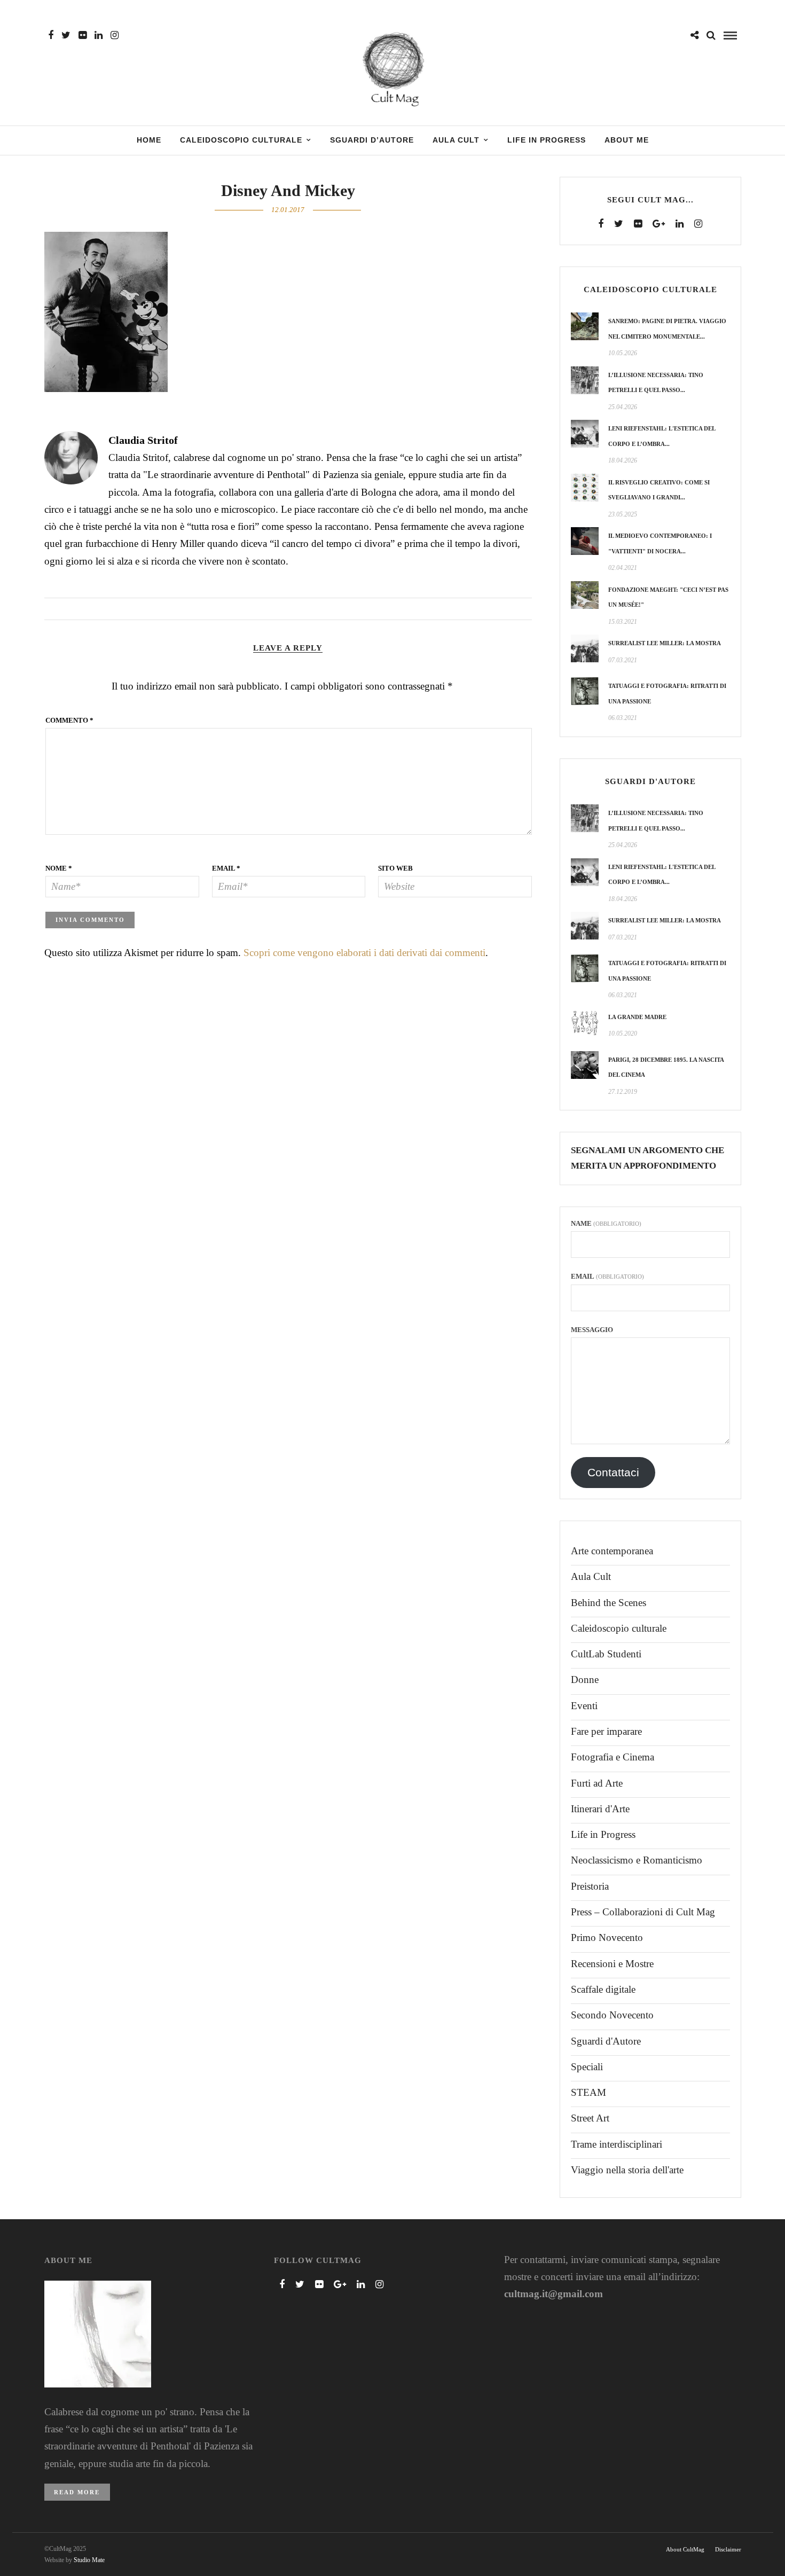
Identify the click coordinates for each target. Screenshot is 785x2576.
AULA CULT (456, 140)
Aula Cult (591, 1576)
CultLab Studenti (606, 1654)
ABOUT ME (627, 140)
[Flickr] (83, 35)
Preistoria (590, 1886)
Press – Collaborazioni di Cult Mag (643, 1912)
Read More (77, 2492)
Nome (59, 868)
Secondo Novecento (612, 2015)
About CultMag (685, 2549)
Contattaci (613, 1473)
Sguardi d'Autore (606, 2041)
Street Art (590, 2118)
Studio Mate (89, 2560)
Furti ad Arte (597, 1783)
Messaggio (592, 1330)
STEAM (588, 2092)
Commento (69, 720)
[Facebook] (601, 224)
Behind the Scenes (609, 1603)
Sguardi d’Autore (372, 140)
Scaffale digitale (603, 1989)
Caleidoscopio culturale (619, 1628)
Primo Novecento (607, 1937)
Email (226, 868)
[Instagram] (115, 35)
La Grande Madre (637, 1017)
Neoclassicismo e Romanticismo (637, 1860)
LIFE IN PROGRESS (547, 140)
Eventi (584, 1706)
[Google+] (659, 224)
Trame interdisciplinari (617, 2144)
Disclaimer (728, 2549)
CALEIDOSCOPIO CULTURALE (241, 140)
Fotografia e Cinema (613, 1757)
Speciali (587, 2067)
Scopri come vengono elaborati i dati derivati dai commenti (364, 953)
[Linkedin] (99, 35)
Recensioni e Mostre (612, 1964)
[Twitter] (619, 224)
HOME (149, 140)
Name (606, 1223)
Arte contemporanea (612, 1551)
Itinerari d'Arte (600, 1809)
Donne (585, 1680)
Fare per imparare (606, 1731)
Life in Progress (603, 1834)
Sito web (395, 868)
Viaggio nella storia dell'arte (627, 2170)
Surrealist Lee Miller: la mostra (665, 643)
